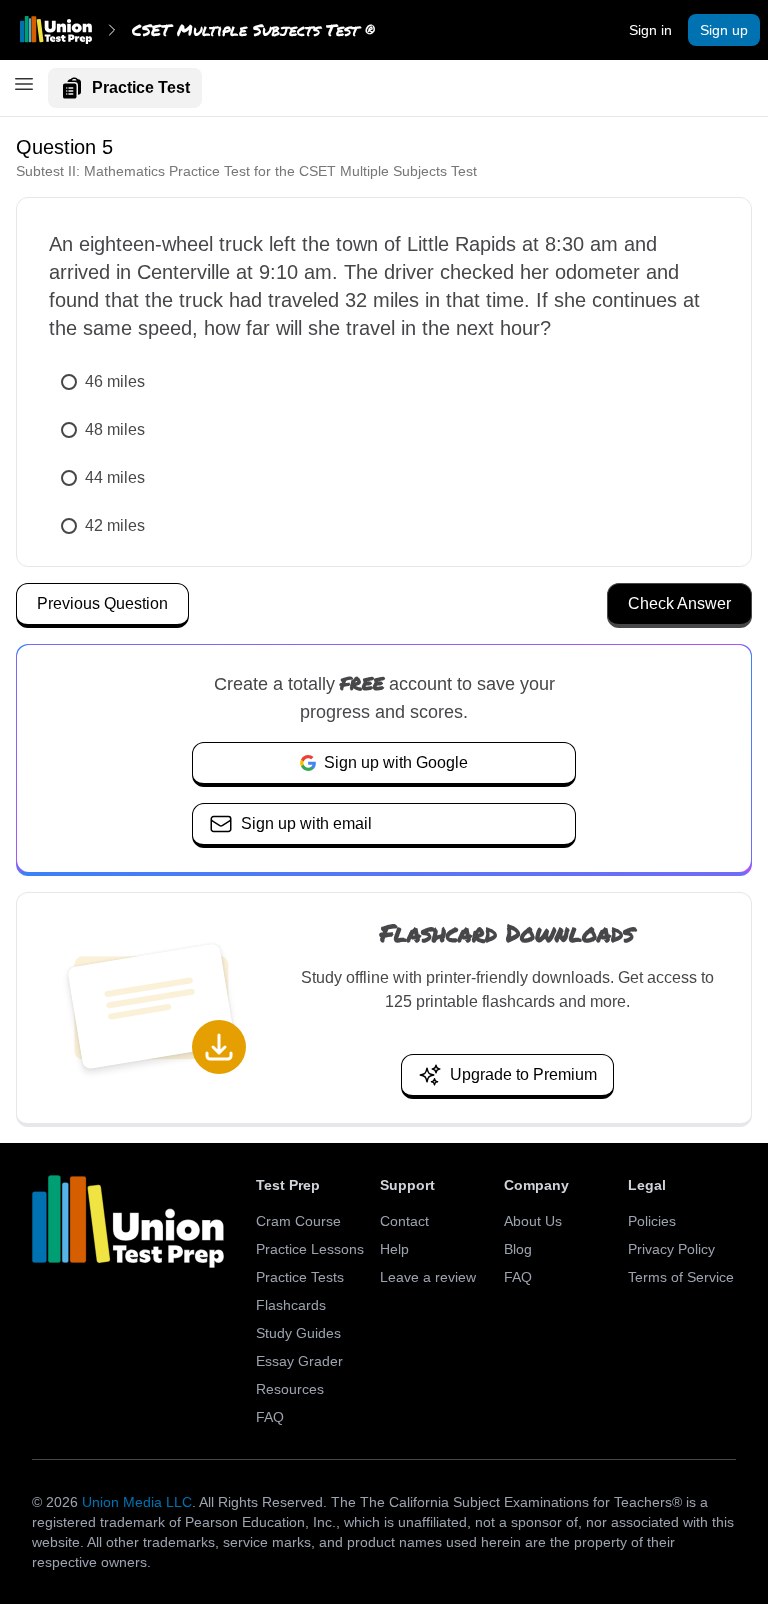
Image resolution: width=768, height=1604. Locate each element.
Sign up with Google (396, 762)
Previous (102, 603)
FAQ (270, 1417)
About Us (533, 1221)
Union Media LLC (137, 1502)
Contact (404, 1221)
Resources (290, 1389)
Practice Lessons (310, 1249)
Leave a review (428, 1277)
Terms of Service (681, 1277)
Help (394, 1249)
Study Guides (298, 1333)
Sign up (724, 30)
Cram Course (298, 1221)
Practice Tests (300, 1277)
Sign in (650, 30)
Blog (518, 1249)
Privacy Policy (671, 1249)
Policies (652, 1221)
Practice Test (141, 87)
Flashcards (291, 1305)
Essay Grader (299, 1361)
